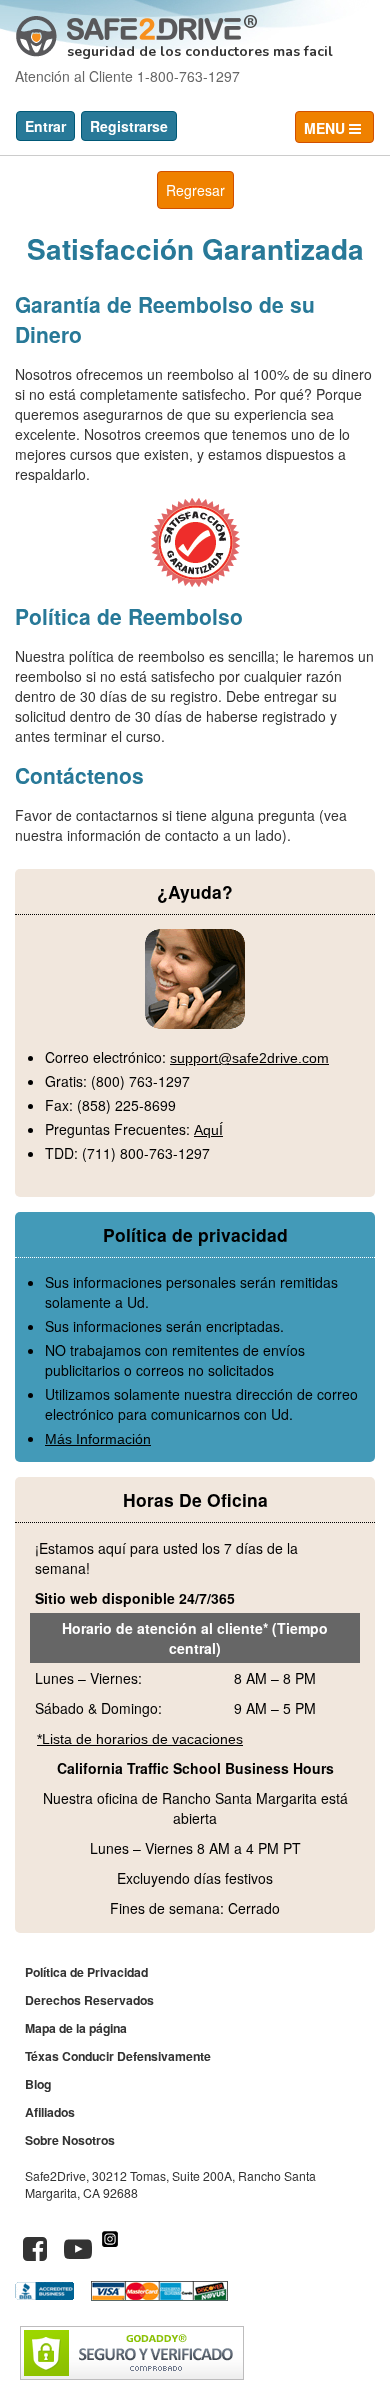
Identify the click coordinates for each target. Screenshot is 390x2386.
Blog (38, 2084)
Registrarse (129, 126)
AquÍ (208, 1130)
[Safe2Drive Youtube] (77, 2253)
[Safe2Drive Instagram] (110, 2253)
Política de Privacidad (86, 1972)
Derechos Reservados (89, 2000)
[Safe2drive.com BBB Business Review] (47, 2295)
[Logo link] (136, 28)
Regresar (195, 190)
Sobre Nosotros (70, 2140)
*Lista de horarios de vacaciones (140, 1739)
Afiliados (50, 2112)
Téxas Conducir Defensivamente (118, 2056)
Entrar (45, 126)
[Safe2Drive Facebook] (34, 2253)
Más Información (98, 1439)
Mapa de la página (76, 2028)
